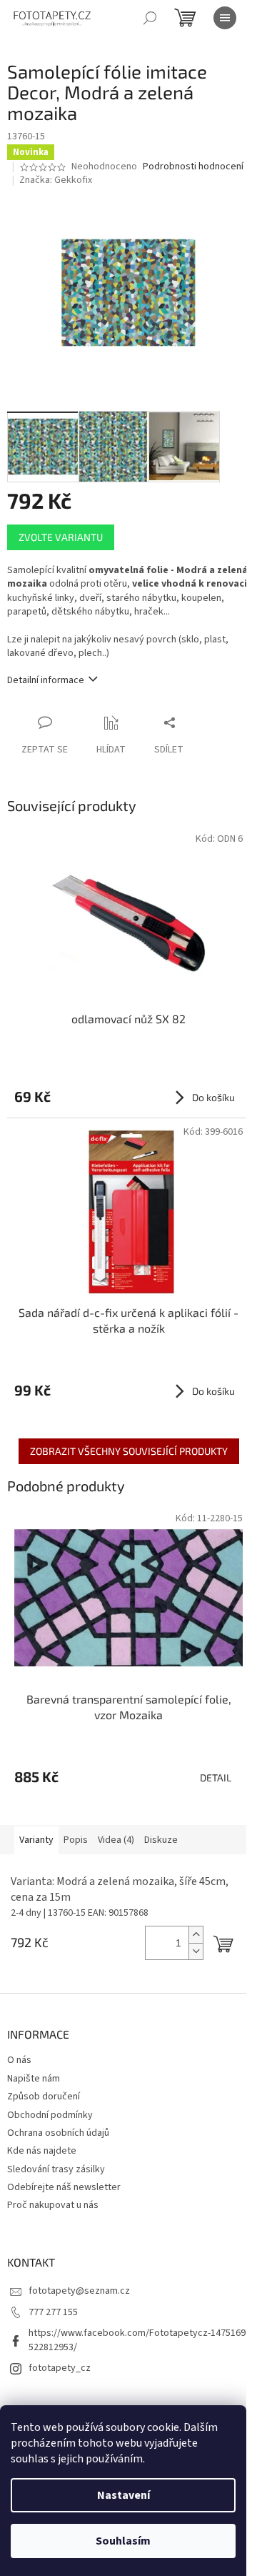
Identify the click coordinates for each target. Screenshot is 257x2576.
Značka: (56, 180)
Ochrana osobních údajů (58, 2133)
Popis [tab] (76, 1840)
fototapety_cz (60, 2368)
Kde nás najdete (42, 2151)
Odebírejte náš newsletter (64, 2187)
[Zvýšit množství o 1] (196, 1935)
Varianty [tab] (36, 1840)
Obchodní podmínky (50, 2115)
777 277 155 (53, 2312)
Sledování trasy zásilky (56, 2169)
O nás (19, 2060)
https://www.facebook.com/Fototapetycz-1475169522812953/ (137, 2340)
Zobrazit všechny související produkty (129, 1451)
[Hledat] (150, 18)
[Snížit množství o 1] (196, 1951)
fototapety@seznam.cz (79, 2291)
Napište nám (34, 2079)
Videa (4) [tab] (116, 1840)
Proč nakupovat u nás (53, 2205)
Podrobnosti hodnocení (193, 167)
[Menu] (225, 18)
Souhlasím (123, 2541)
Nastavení (124, 2495)
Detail (216, 1777)
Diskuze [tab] (161, 1840)
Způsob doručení (44, 2097)
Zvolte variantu (61, 537)
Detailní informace (46, 680)
